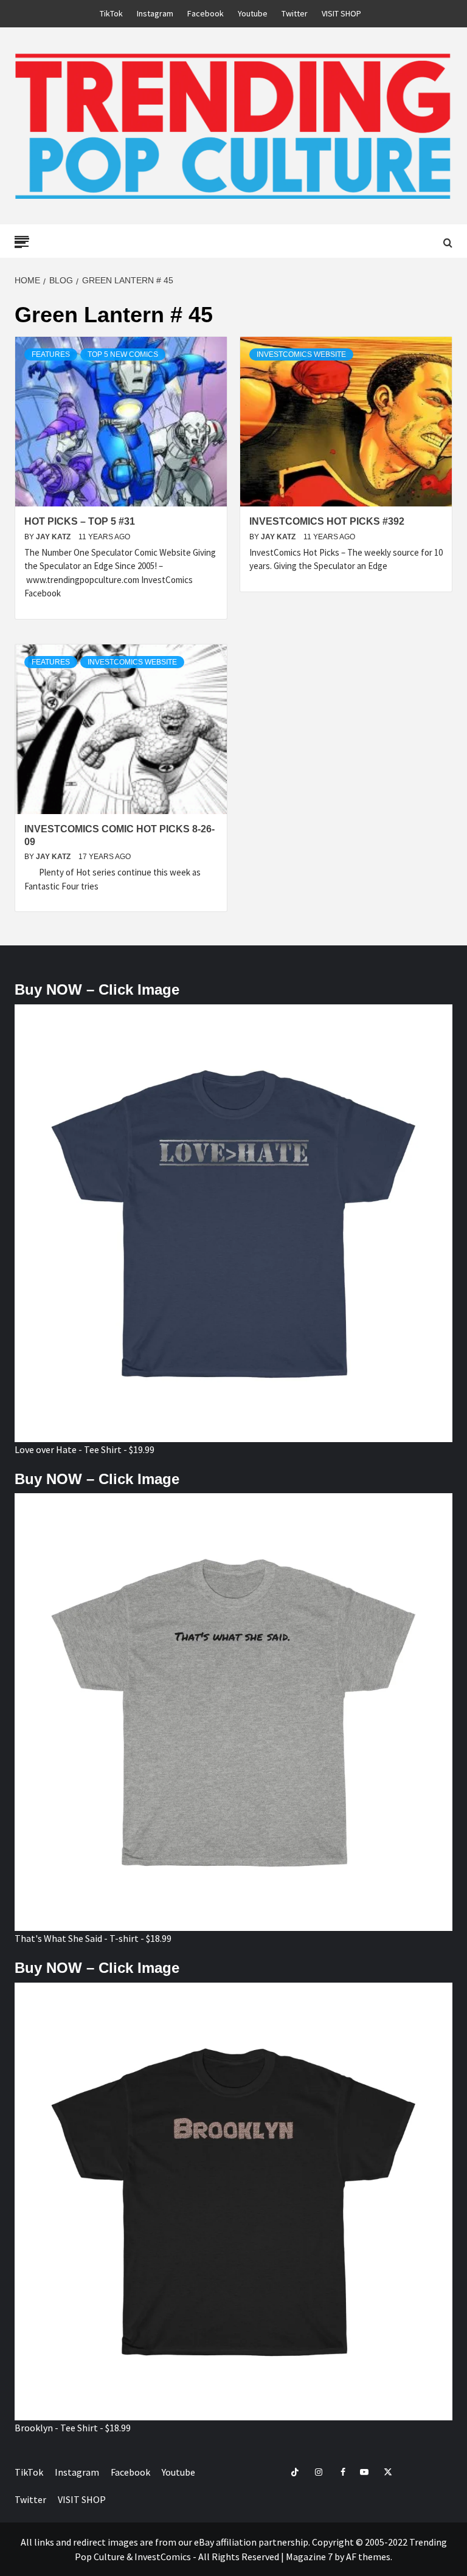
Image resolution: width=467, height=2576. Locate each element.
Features (51, 354)
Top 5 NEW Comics (123, 354)
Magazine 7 (309, 2557)
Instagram (155, 13)
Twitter (295, 13)
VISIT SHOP (341, 13)
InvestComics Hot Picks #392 (327, 521)
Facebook (206, 13)
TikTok (111, 13)
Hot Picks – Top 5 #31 (80, 521)
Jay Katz (54, 537)
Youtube (253, 13)
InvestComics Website (301, 354)
